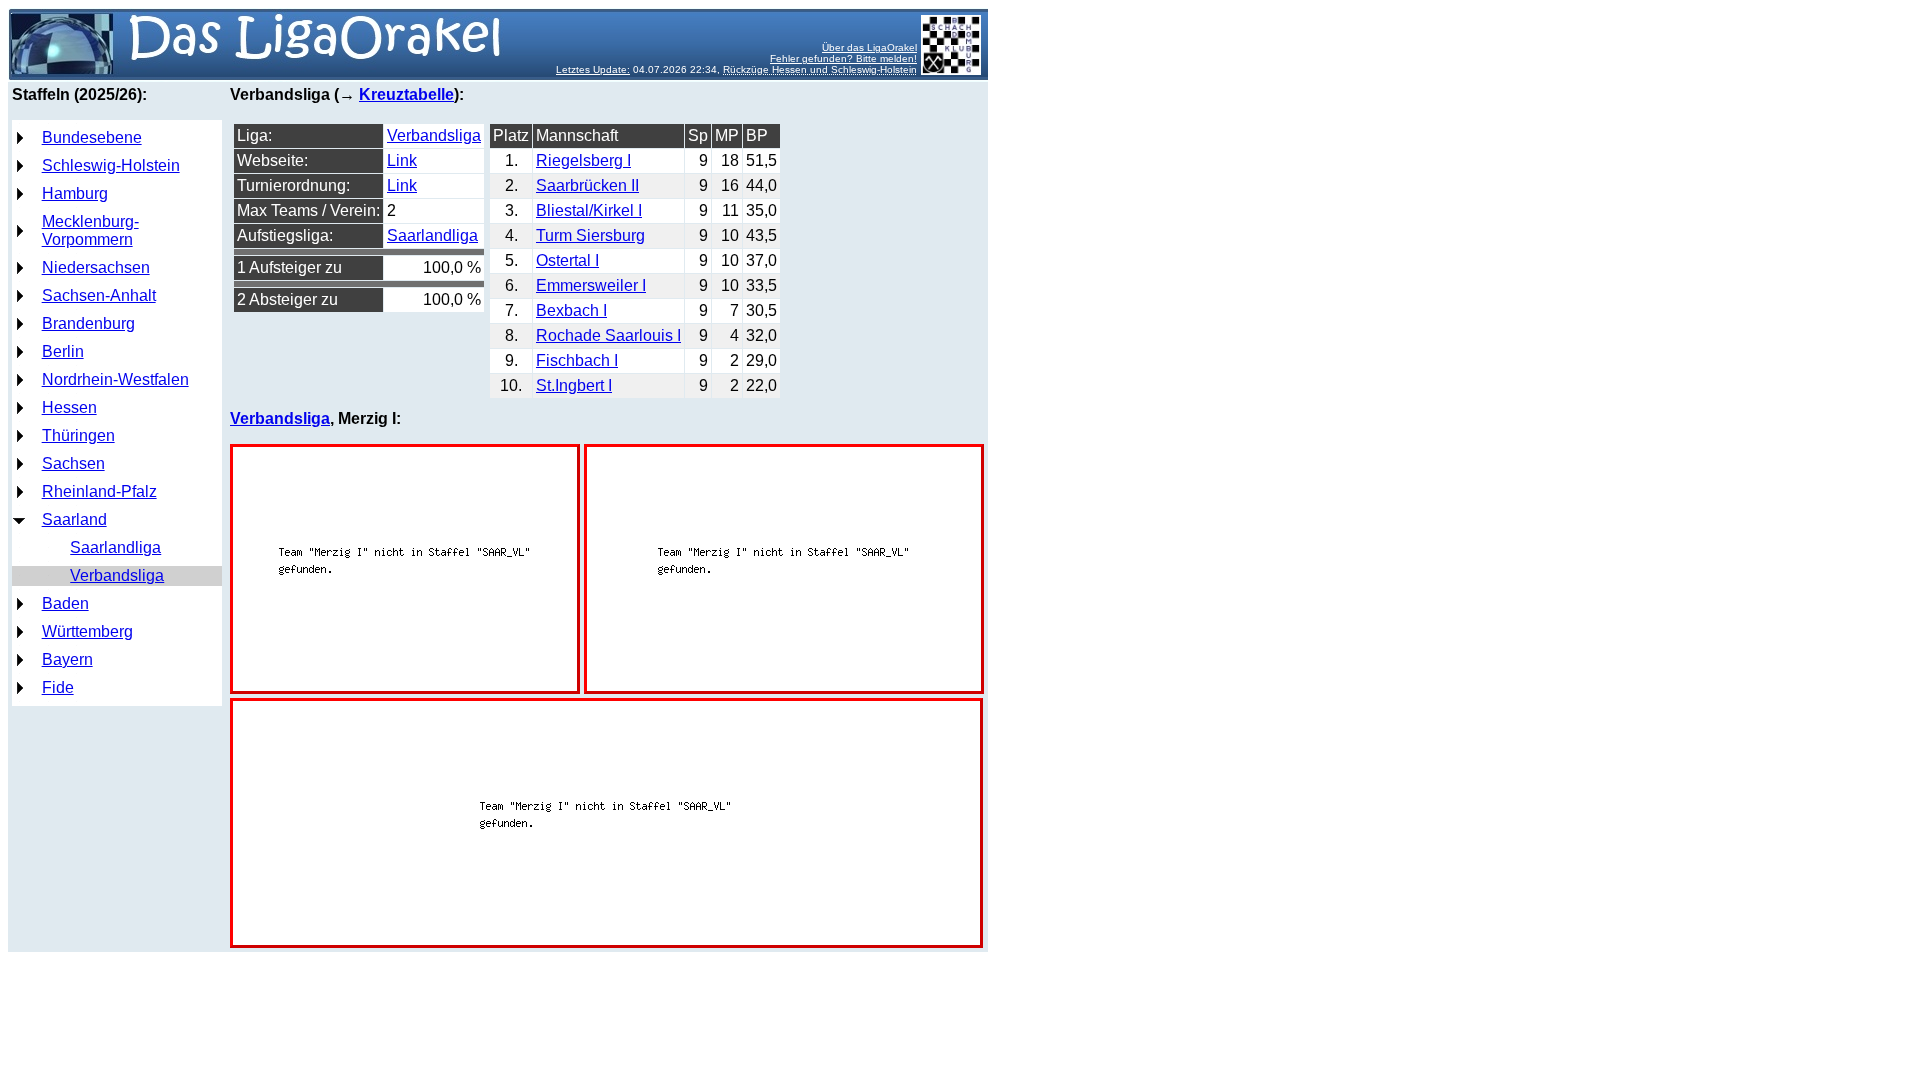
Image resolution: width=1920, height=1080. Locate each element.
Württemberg (87, 631)
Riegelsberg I (583, 160)
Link (402, 160)
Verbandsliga (117, 575)
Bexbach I (571, 310)
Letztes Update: (593, 69)
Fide (58, 687)
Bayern (67, 659)
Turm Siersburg (590, 235)
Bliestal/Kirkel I (589, 210)
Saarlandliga (115, 547)
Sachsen (73, 463)
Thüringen (78, 435)
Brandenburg (88, 323)
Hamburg (75, 193)
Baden (65, 603)
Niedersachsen (96, 267)
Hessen (69, 407)
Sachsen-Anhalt (99, 295)
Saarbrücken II (587, 185)
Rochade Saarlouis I (608, 335)
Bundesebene (92, 137)
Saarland (74, 519)
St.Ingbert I (574, 385)
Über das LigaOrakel (869, 47)
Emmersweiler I (591, 285)
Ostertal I (567, 260)
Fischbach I (577, 360)
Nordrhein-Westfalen (115, 379)
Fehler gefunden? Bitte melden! (843, 58)
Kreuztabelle (406, 94)
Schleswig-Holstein (111, 165)
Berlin (63, 351)
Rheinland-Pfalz (99, 491)
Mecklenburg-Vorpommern (90, 230)
